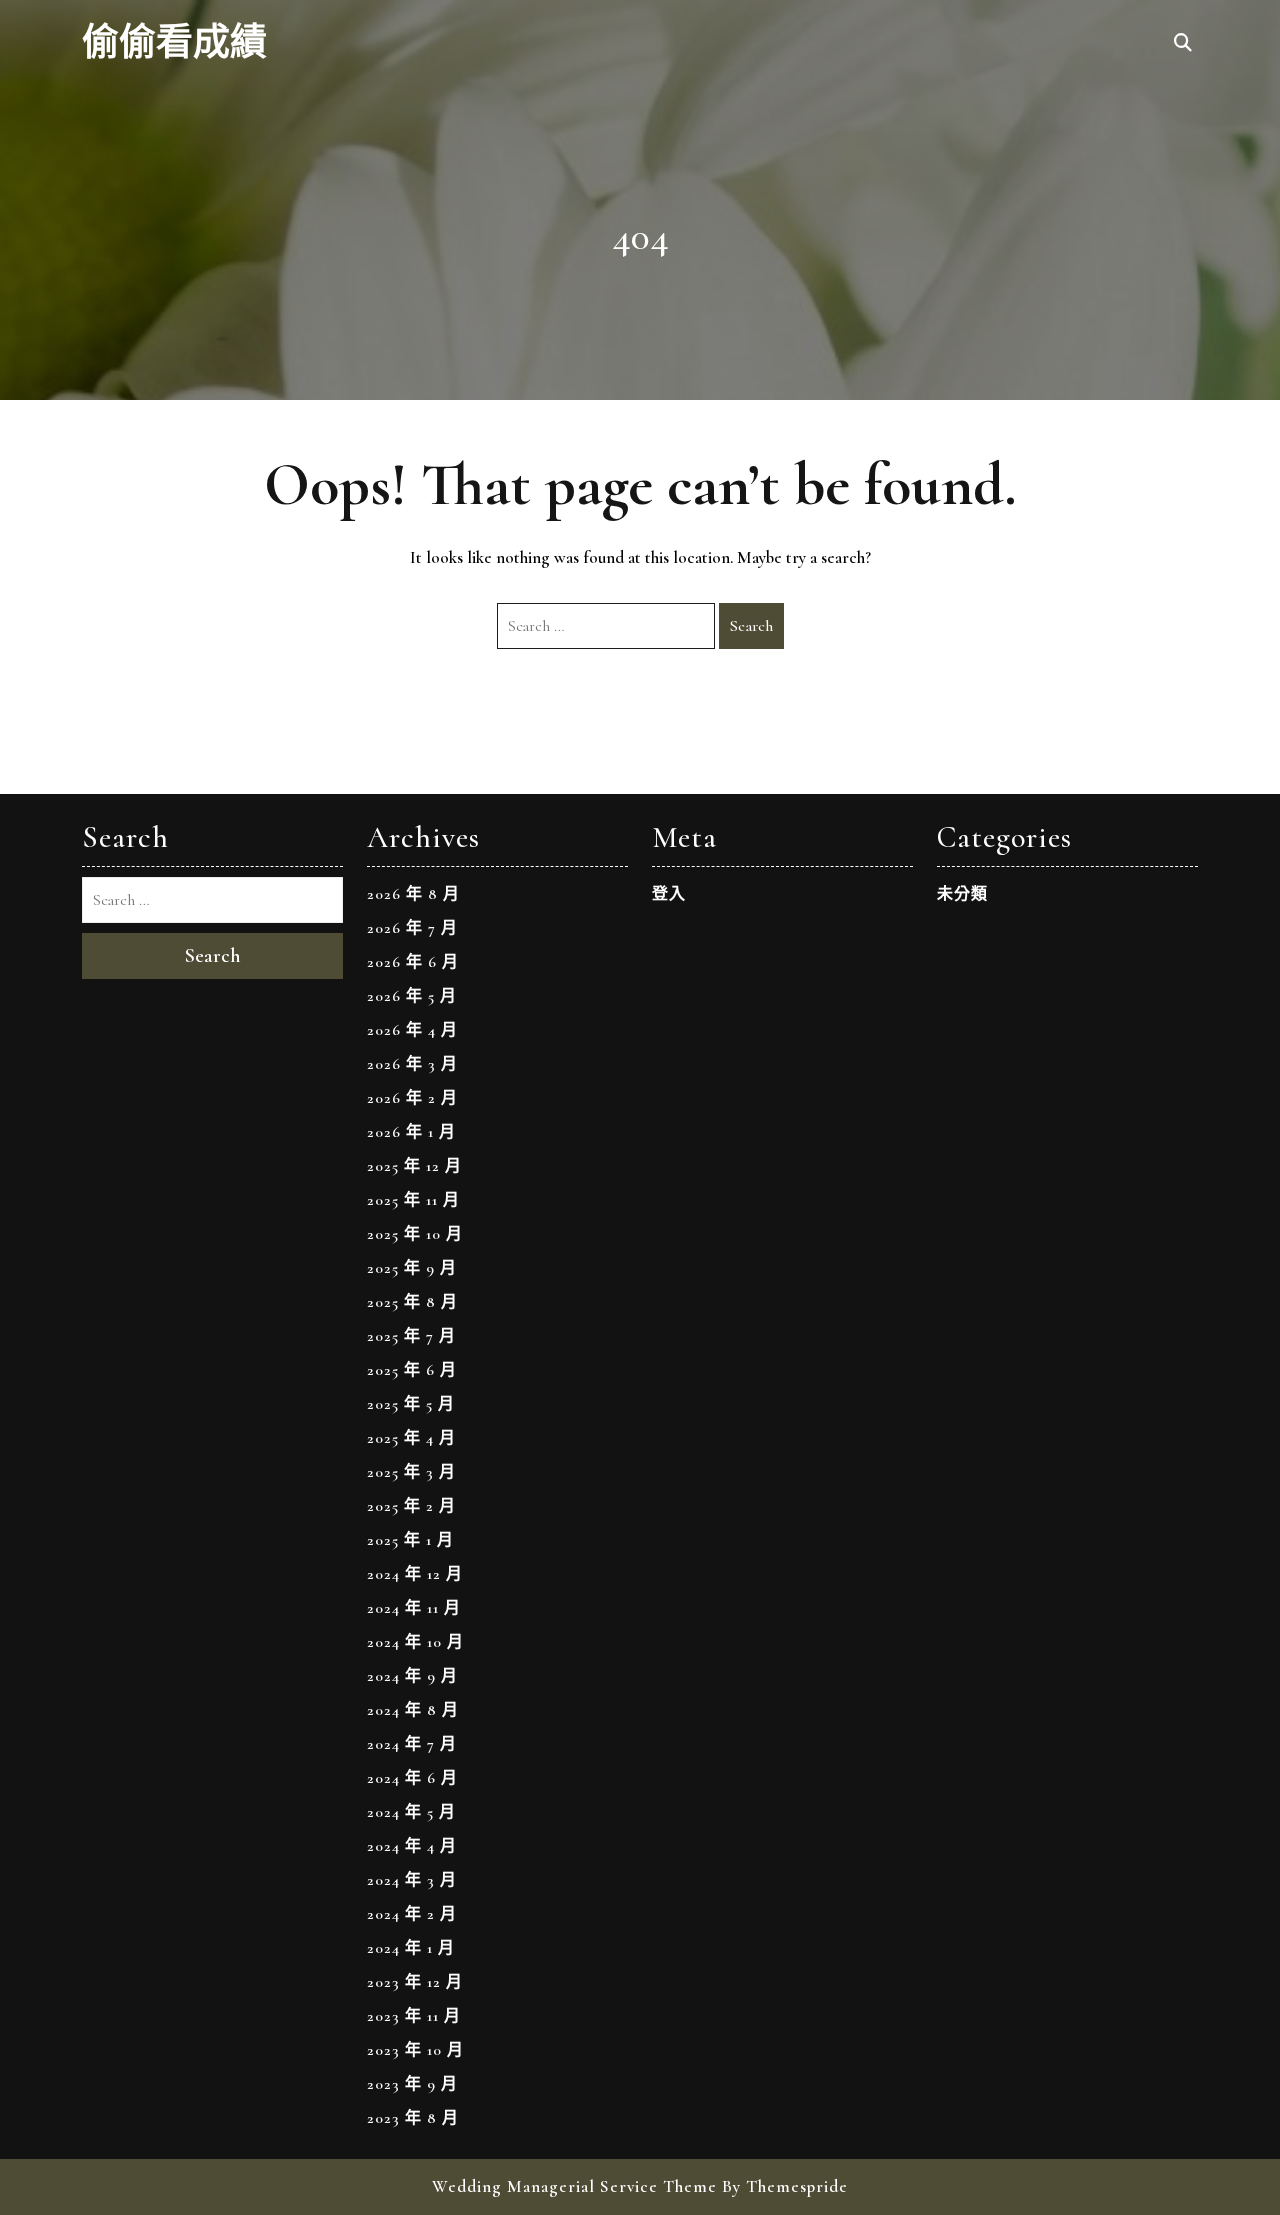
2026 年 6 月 (413, 962)
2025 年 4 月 (411, 1438)
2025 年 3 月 (411, 1472)
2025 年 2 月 (411, 1506)
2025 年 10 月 (415, 1234)
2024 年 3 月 (412, 1880)
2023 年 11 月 (414, 2016)
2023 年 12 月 (415, 1982)
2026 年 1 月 (411, 1132)
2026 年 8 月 (413, 894)
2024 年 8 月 (413, 1710)
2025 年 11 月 (413, 1200)
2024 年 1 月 (411, 1948)
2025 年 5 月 (411, 1404)
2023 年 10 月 (415, 2050)
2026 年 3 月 (412, 1064)
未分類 (962, 894)
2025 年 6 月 (412, 1370)
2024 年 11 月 (414, 1608)
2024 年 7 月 (412, 1744)
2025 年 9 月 (412, 1268)
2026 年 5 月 (412, 996)
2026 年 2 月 (412, 1098)
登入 (669, 894)
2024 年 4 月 (412, 1846)
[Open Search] (1183, 44)
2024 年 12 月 (415, 1574)
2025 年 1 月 (410, 1540)
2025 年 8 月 (412, 1302)
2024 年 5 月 (411, 1812)
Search (751, 626)
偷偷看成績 (174, 43)
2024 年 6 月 (412, 1778)
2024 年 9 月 (412, 1676)
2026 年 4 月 (412, 1030)
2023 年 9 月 (412, 2084)
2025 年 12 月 (414, 1166)
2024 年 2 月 (412, 1914)
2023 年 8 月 (413, 2118)
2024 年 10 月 (415, 1642)
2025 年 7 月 (411, 1336)
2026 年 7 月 (412, 928)
